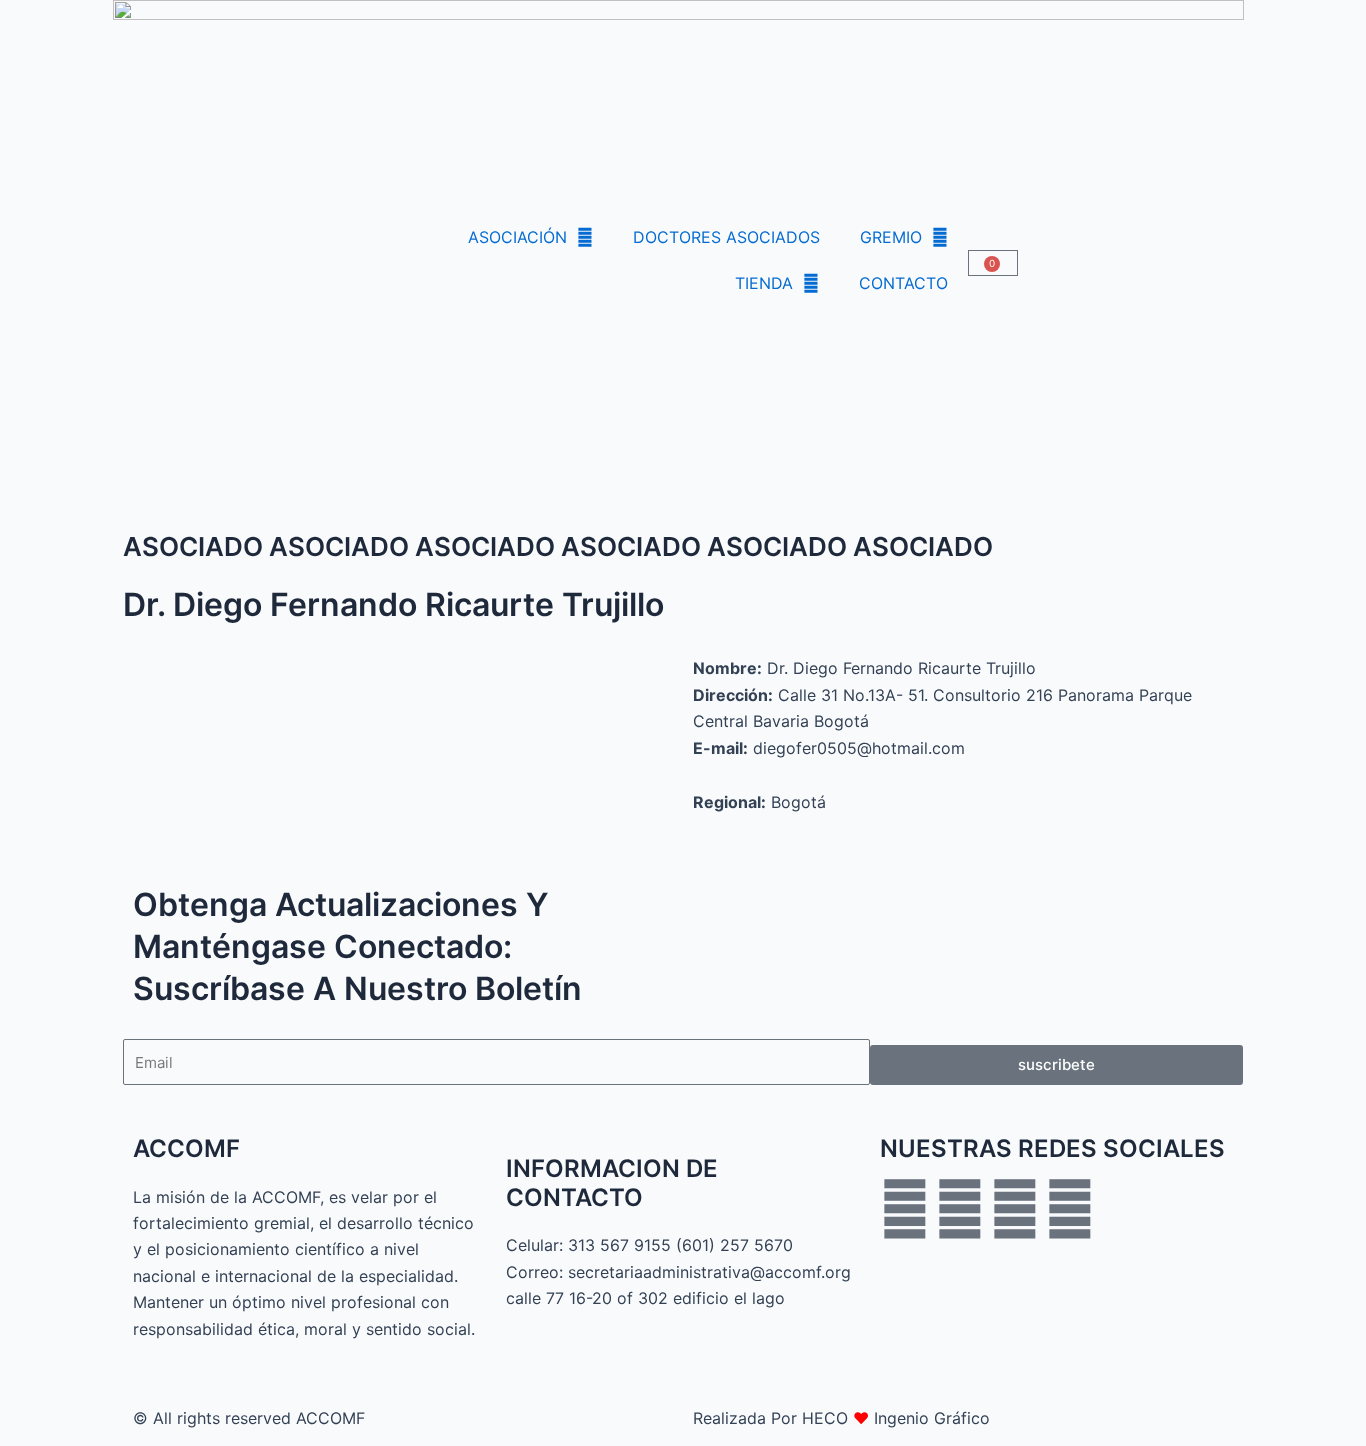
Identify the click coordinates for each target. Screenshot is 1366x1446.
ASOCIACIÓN (517, 237)
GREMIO (891, 237)
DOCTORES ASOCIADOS (726, 237)
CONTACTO (903, 283)
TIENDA (764, 283)
